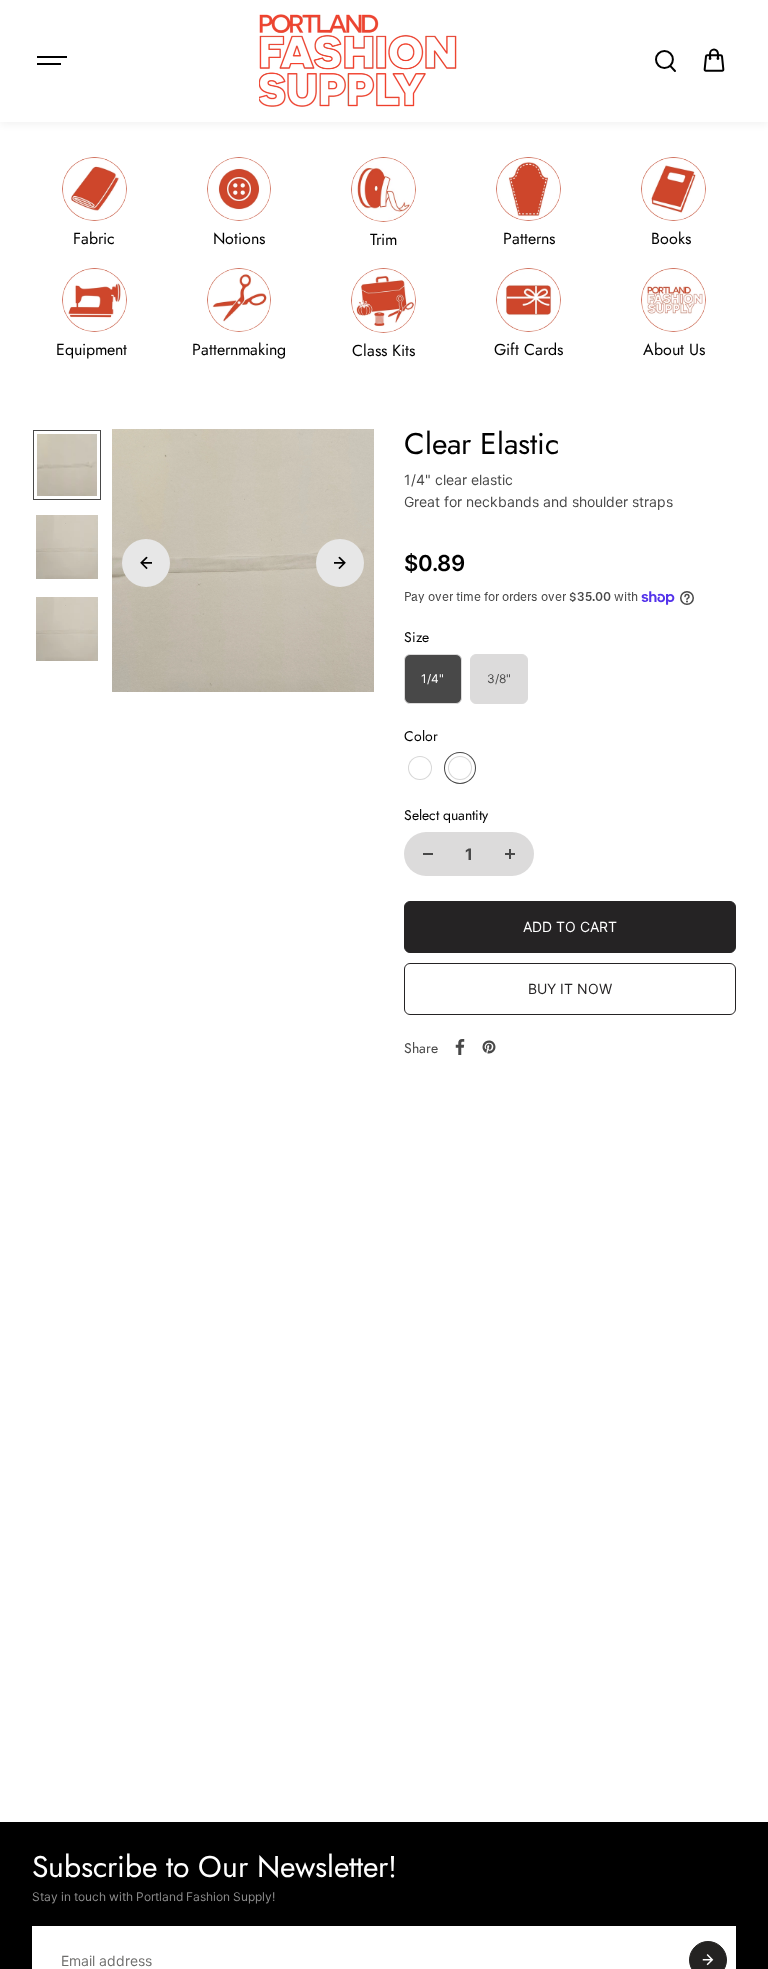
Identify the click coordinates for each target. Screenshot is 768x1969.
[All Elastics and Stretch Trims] (384, 202)
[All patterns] (529, 202)
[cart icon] (714, 61)
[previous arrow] (146, 563)
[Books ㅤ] (674, 202)
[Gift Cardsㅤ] (529, 313)
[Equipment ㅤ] (94, 313)
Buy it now (570, 988)
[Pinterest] (489, 1047)
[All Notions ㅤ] (239, 202)
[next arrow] (340, 563)
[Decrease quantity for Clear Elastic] (428, 854)
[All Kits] (384, 313)
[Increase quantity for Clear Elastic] (510, 854)
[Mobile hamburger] (54, 61)
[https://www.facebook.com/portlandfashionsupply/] (460, 1047)
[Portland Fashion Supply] (359, 61)
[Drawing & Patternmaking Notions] (239, 313)
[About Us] (674, 313)
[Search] (665, 61)
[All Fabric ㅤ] (94, 202)
